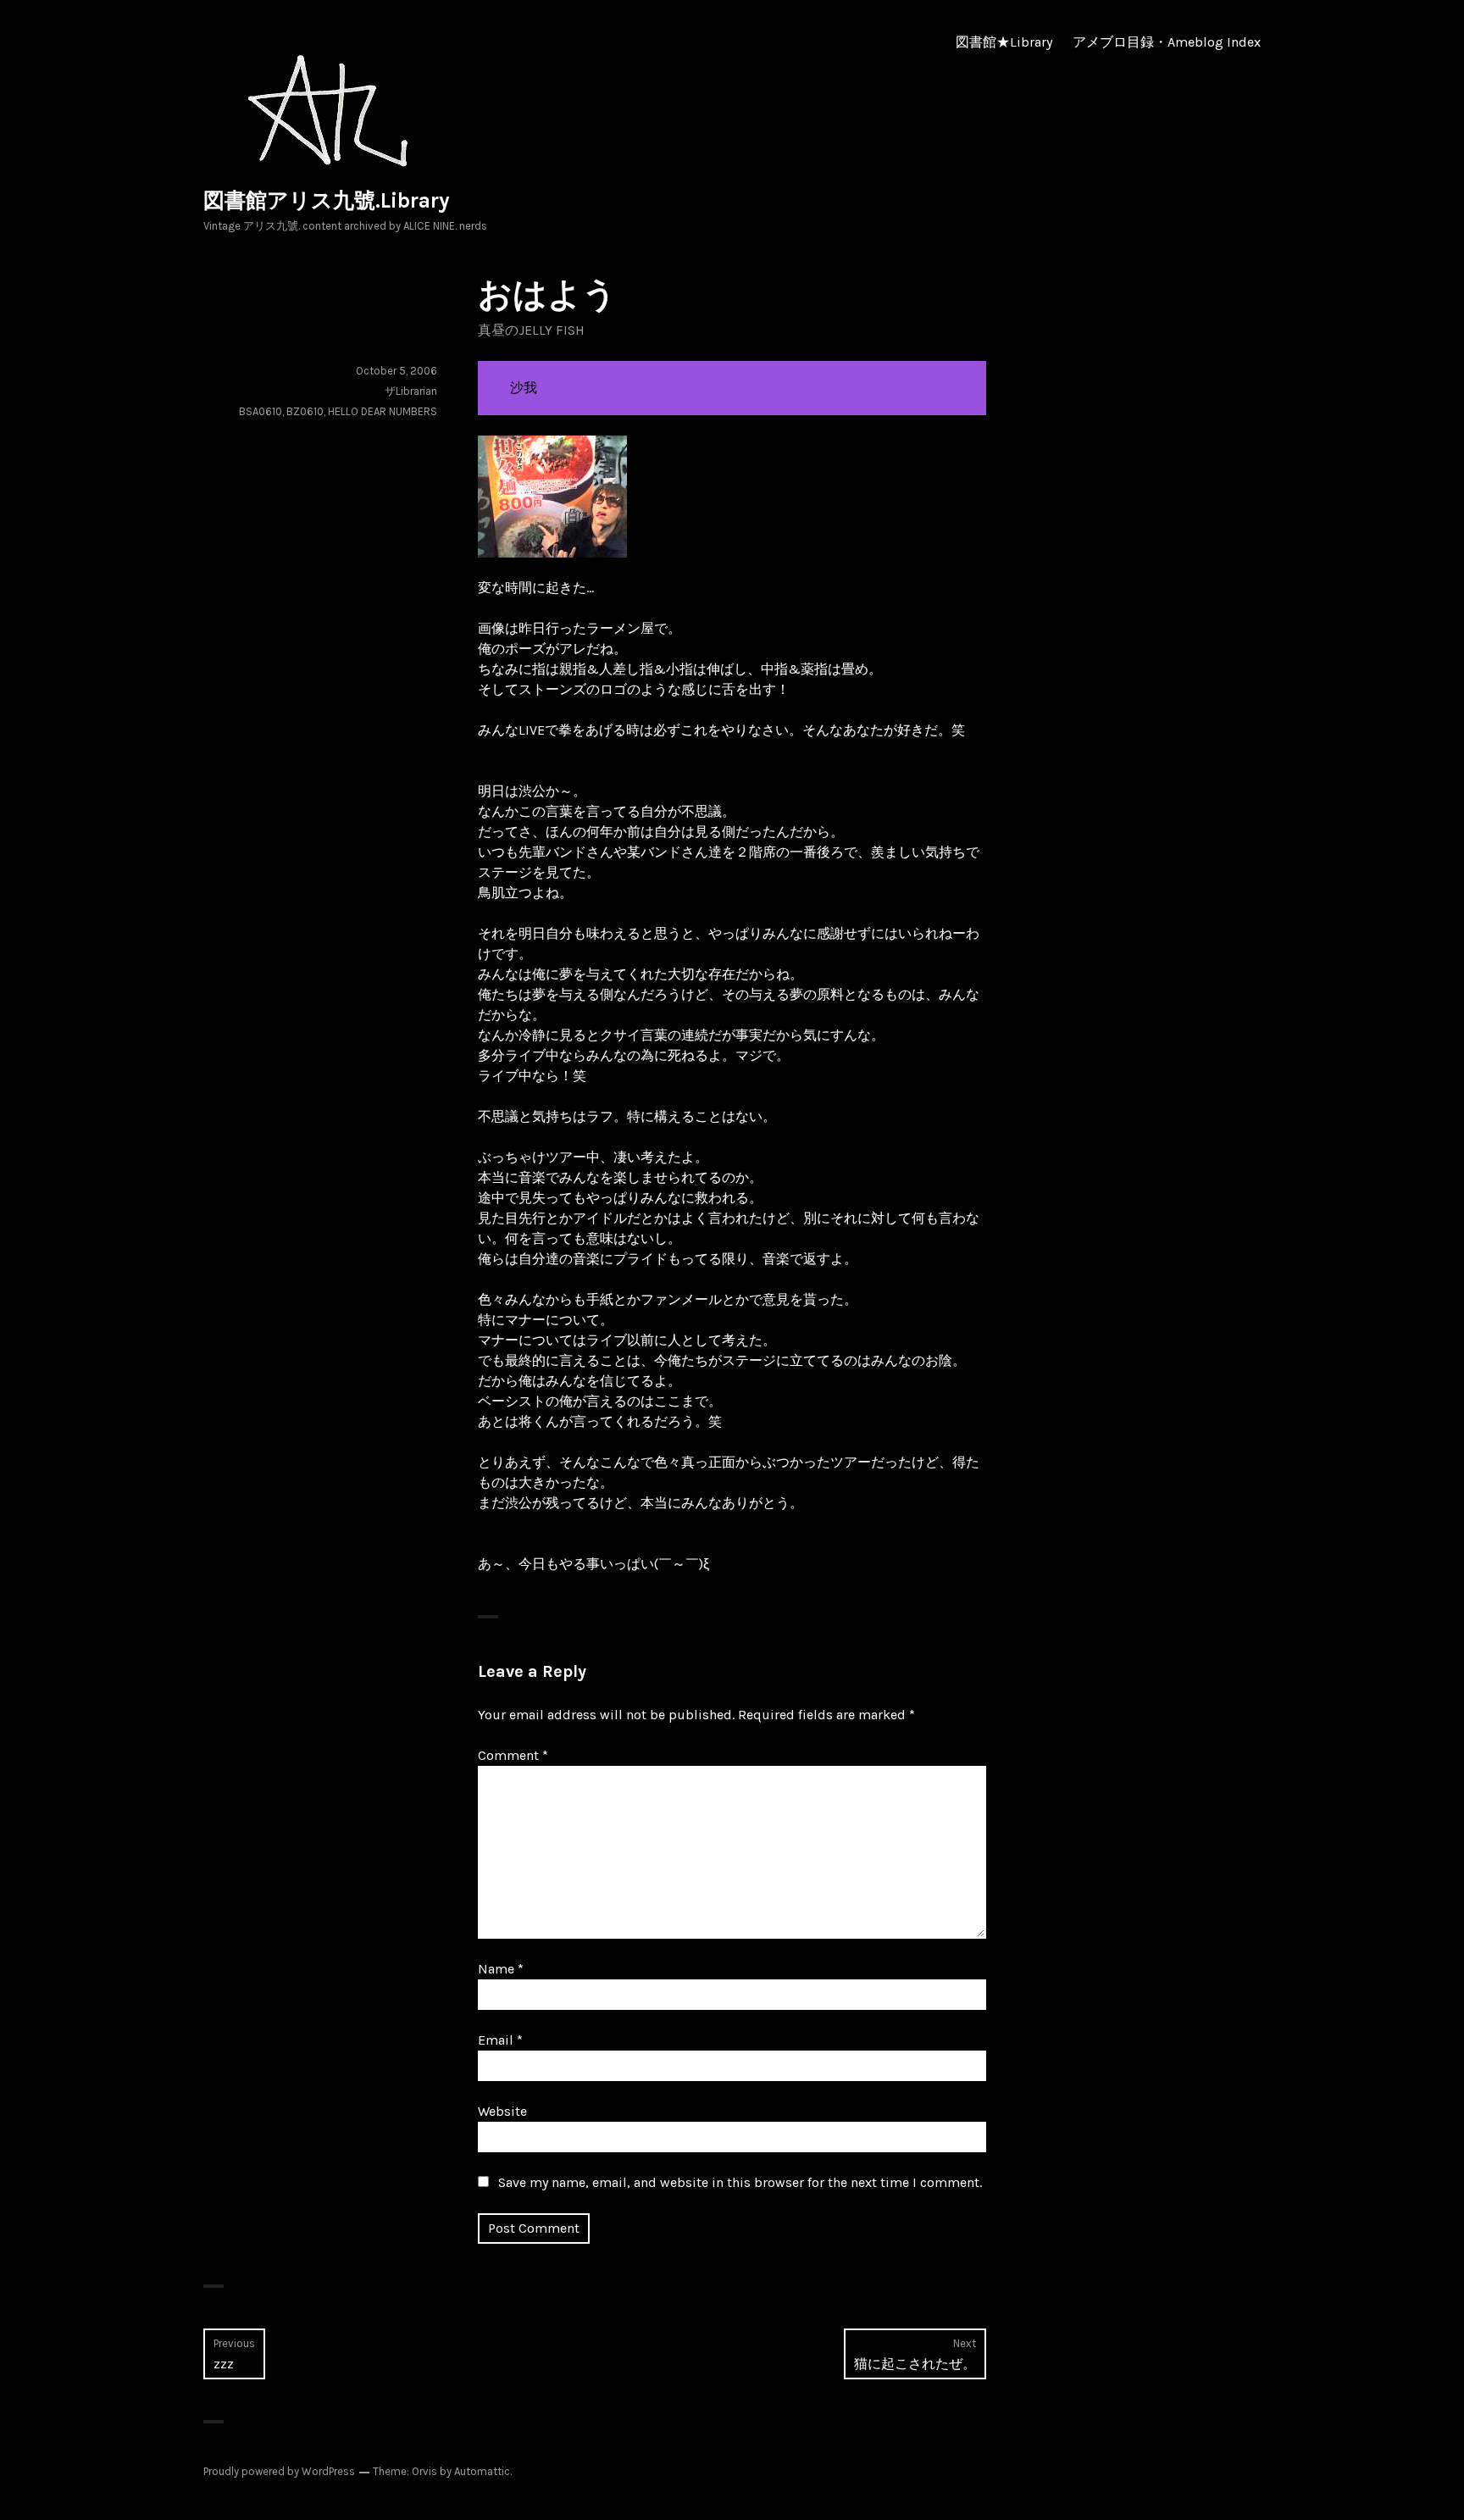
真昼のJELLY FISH (531, 330)
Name (501, 1969)
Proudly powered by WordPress (279, 2471)
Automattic (482, 2471)
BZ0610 (305, 411)
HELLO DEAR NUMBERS (383, 411)
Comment (513, 1755)
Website (502, 2111)
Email (500, 2040)
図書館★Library (1004, 42)
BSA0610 (261, 411)
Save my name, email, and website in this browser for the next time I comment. (740, 2182)
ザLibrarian (411, 391)
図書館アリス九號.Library (327, 200)
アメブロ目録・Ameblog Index (1167, 42)
